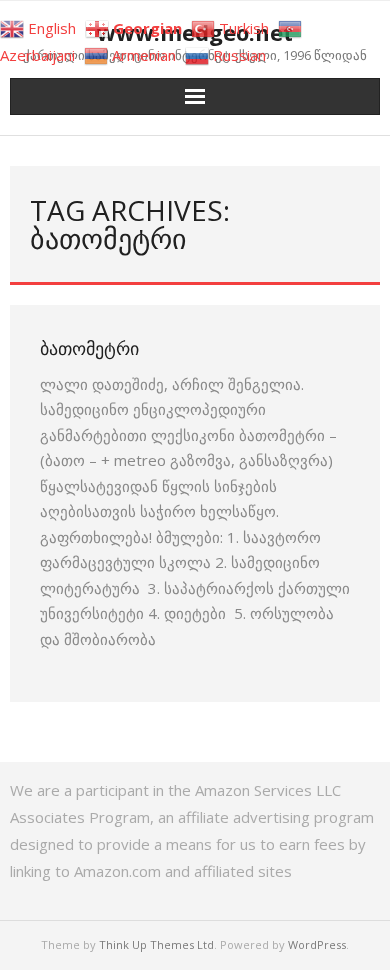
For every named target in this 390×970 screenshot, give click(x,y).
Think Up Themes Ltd (156, 944)
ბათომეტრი (89, 348)
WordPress (317, 944)
